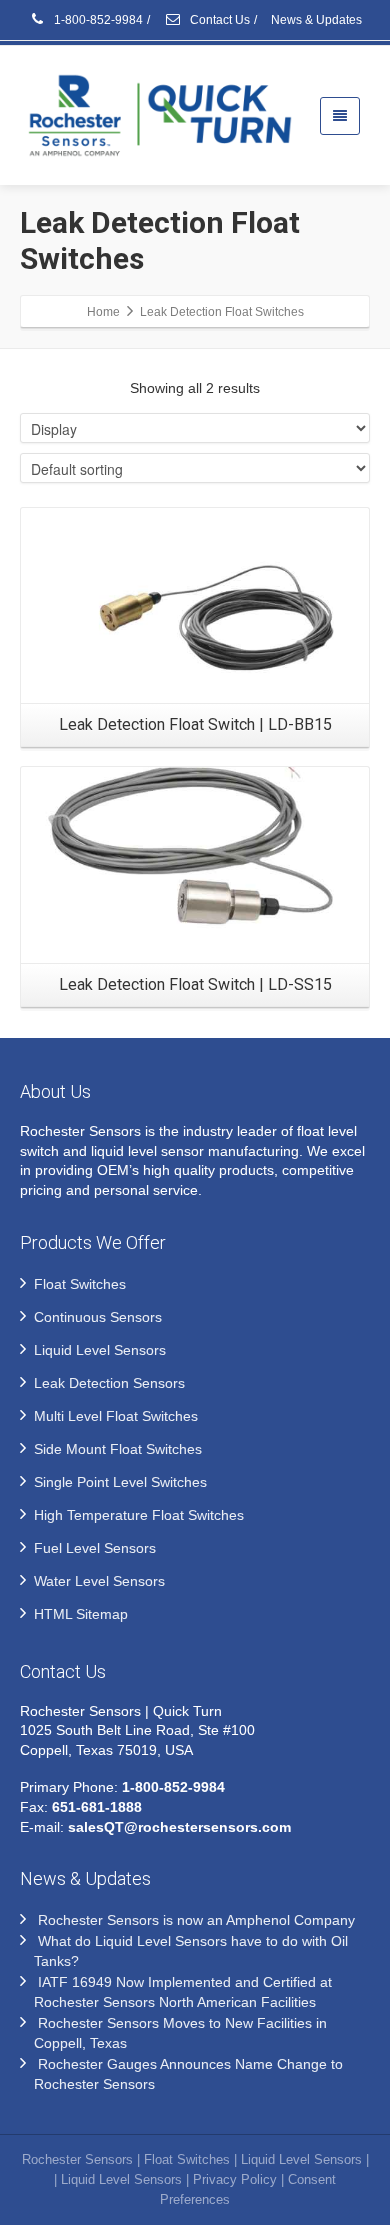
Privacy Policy (235, 2179)
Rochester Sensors (77, 2159)
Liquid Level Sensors (100, 1350)
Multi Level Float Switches (116, 1416)
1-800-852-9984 (97, 20)
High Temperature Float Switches (139, 1515)
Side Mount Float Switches (118, 1449)
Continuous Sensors (98, 1317)
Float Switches (80, 1284)
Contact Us (218, 20)
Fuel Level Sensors (95, 1548)
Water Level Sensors (99, 1581)
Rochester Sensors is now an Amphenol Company (196, 1920)
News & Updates (316, 20)
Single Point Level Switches (120, 1482)
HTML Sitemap (81, 1614)
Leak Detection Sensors (109, 1383)
